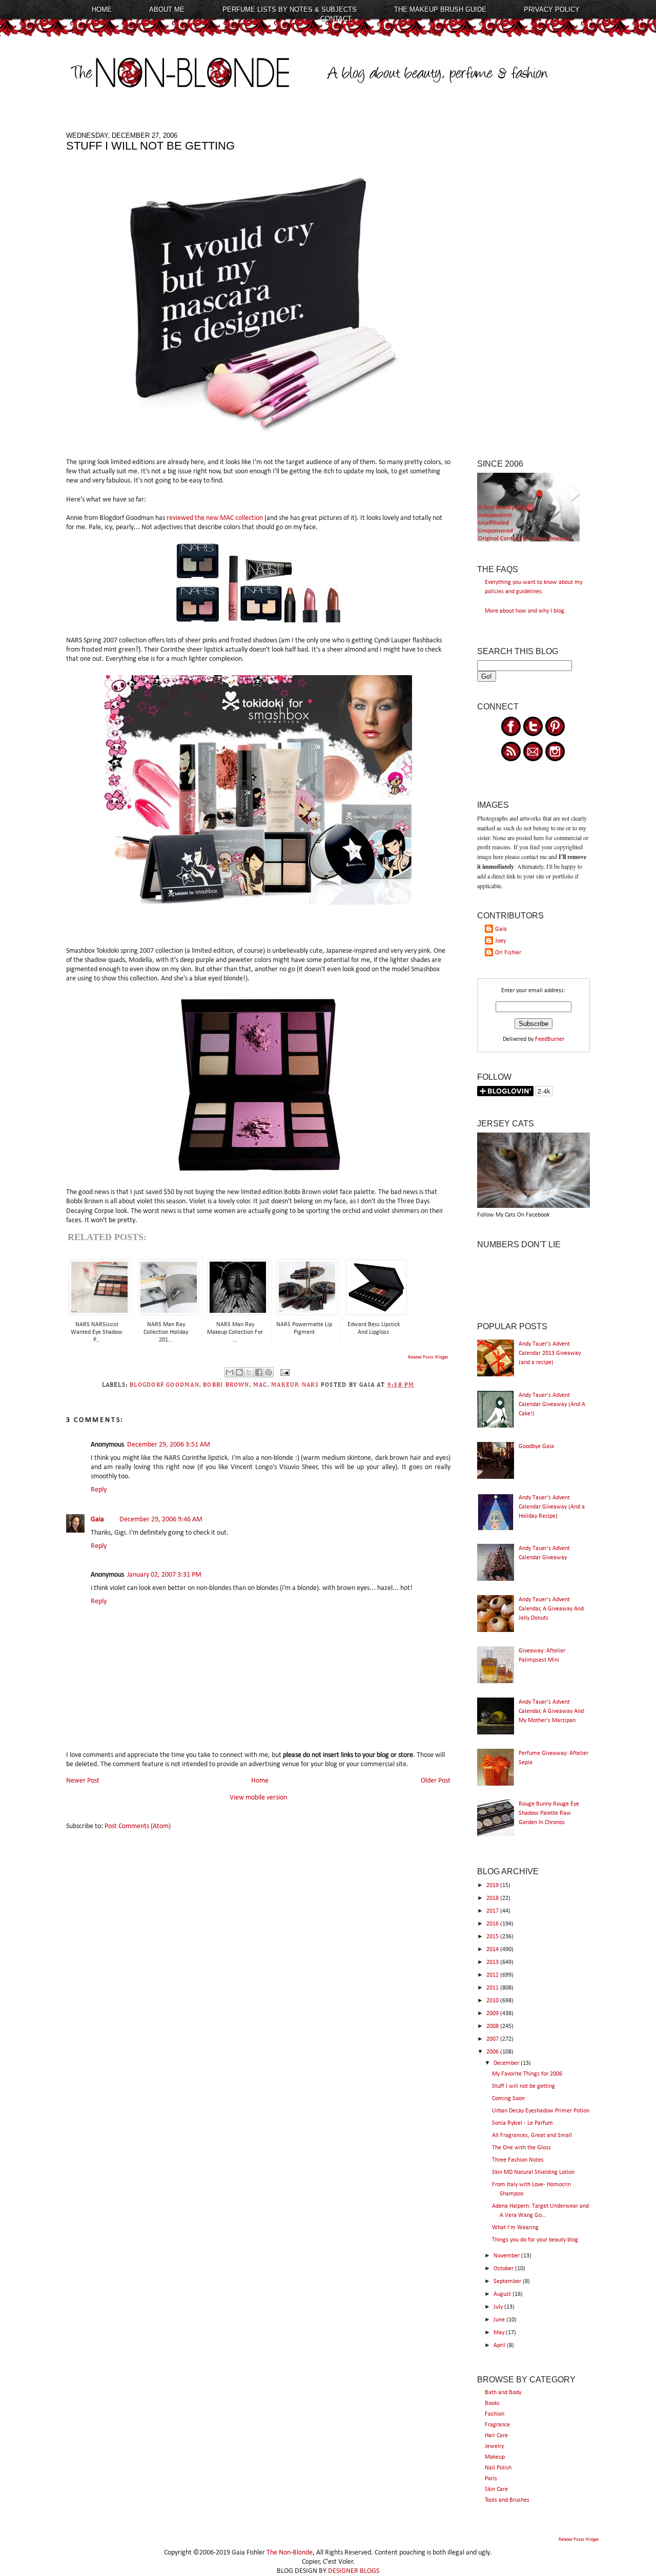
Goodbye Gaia (536, 1447)
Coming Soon (508, 2099)
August (503, 2294)
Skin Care (496, 2489)
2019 (493, 1886)
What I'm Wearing (515, 2228)
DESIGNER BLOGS (354, 2571)
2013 (493, 1962)
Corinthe (173, 650)
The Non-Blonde (290, 2553)
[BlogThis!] (239, 1372)
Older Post (436, 1781)
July (499, 2307)
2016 (493, 1924)
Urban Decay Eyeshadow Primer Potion (541, 2111)
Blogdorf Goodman (165, 1385)
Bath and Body (503, 2393)
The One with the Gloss (521, 2148)
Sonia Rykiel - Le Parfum (522, 2123)
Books (492, 2403)
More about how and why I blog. (525, 611)
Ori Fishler (508, 953)
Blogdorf (112, 518)
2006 (493, 2052)
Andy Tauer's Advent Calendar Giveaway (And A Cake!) (552, 1405)
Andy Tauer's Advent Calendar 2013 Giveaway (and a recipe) (550, 1353)
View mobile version (258, 1798)
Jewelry (494, 2446)
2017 (493, 1911)
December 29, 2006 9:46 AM (161, 1520)
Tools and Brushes (507, 2500)
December (507, 2063)
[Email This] (230, 1372)
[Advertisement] (534, 285)
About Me (167, 9)
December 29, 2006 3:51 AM (169, 1445)
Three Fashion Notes (518, 2160)
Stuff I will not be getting (524, 2086)
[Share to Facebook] (259, 1372)
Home (102, 9)
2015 (493, 1937)
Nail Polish (498, 2468)
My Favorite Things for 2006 (527, 2074)
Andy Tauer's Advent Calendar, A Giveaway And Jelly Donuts (551, 1609)
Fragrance (497, 2425)
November (507, 2256)
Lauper (401, 641)
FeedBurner (550, 1039)
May (500, 2333)
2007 (493, 2039)
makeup (285, 1385)
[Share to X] (249, 1372)
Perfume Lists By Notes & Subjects (290, 9)
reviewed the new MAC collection (216, 518)
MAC (260, 1385)
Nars (310, 1385)
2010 (493, 2001)
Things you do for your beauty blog (535, 2240)
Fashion (495, 2414)
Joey (500, 941)
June (500, 2320)
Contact (336, 19)
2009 (493, 2014)
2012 (493, 1975)
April (500, 2345)
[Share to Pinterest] (269, 1372)
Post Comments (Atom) (138, 1826)
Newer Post (83, 1781)
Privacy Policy (552, 9)
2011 (493, 1988)
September (508, 2281)
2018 (493, 1898)
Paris (491, 2479)
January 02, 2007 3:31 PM (164, 1575)
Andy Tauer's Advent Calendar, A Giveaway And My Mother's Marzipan (551, 1711)
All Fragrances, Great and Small (532, 2135)
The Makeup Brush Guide (440, 9)
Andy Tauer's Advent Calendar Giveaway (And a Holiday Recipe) (552, 1507)
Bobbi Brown (226, 1385)
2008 (493, 2026)
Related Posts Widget (428, 1357)
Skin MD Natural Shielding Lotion (533, 2172)
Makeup (495, 2457)
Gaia (97, 1520)
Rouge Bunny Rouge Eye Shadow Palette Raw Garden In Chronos (549, 1813)
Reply (99, 1490)
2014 (493, 1950)
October (504, 2269)
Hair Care (496, 2436)
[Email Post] (283, 1372)
